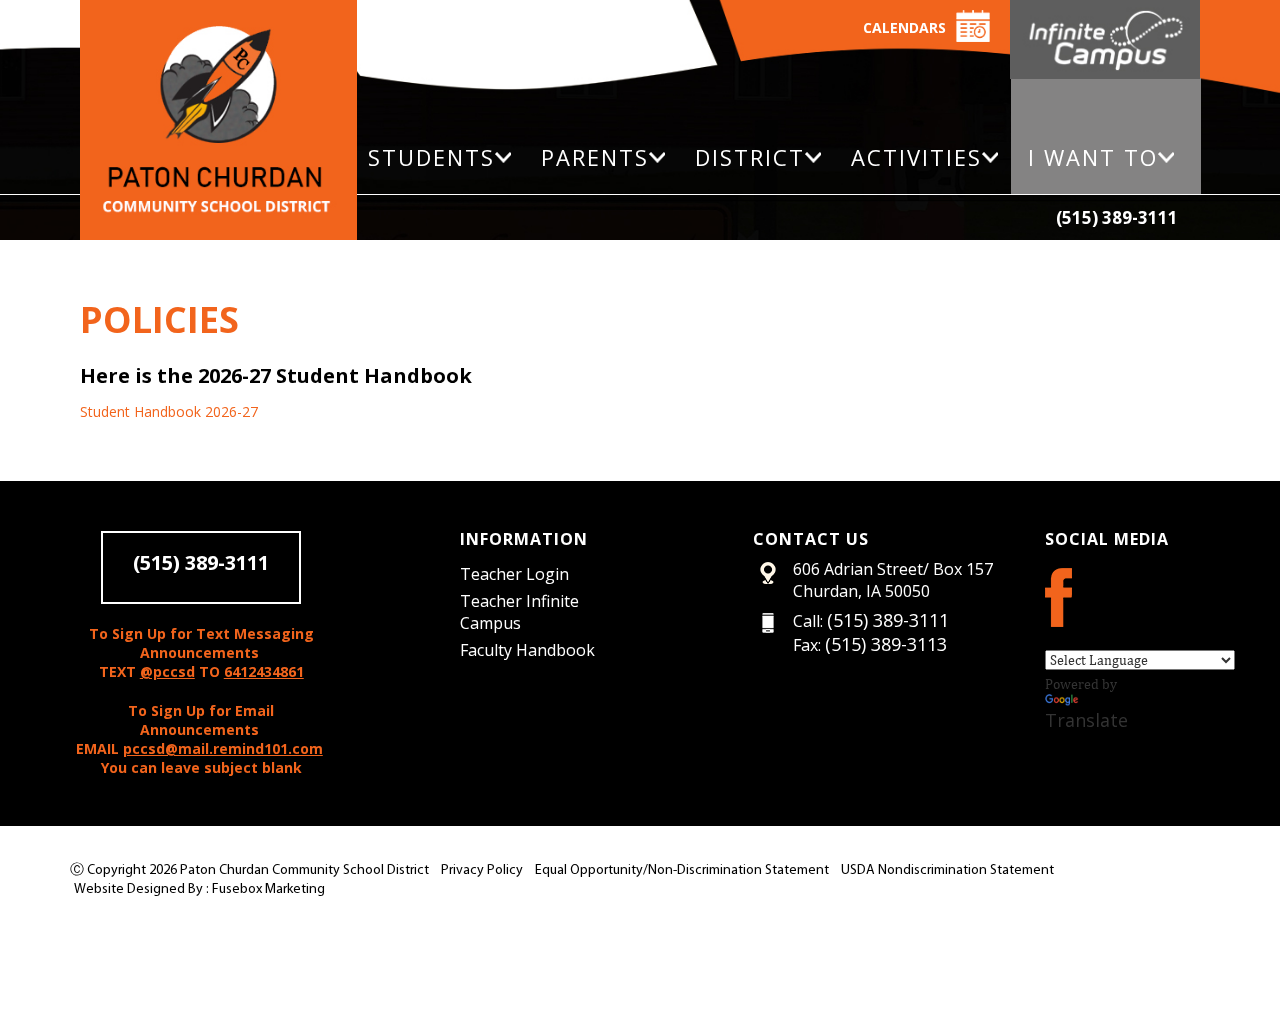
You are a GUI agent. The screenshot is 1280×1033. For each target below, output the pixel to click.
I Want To (1093, 157)
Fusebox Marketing (268, 889)
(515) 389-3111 (1116, 217)
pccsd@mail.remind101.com (223, 748)
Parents (595, 157)
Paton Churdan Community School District (304, 870)
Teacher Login (514, 574)
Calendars (904, 27)
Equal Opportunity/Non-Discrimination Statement (682, 870)
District (750, 157)
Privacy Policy (482, 870)
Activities (916, 157)
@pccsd (167, 671)
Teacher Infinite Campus (519, 612)
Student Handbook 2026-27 (169, 411)
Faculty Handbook (527, 650)
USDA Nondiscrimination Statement (947, 870)
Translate (1086, 720)
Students (431, 157)
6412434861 (264, 671)
